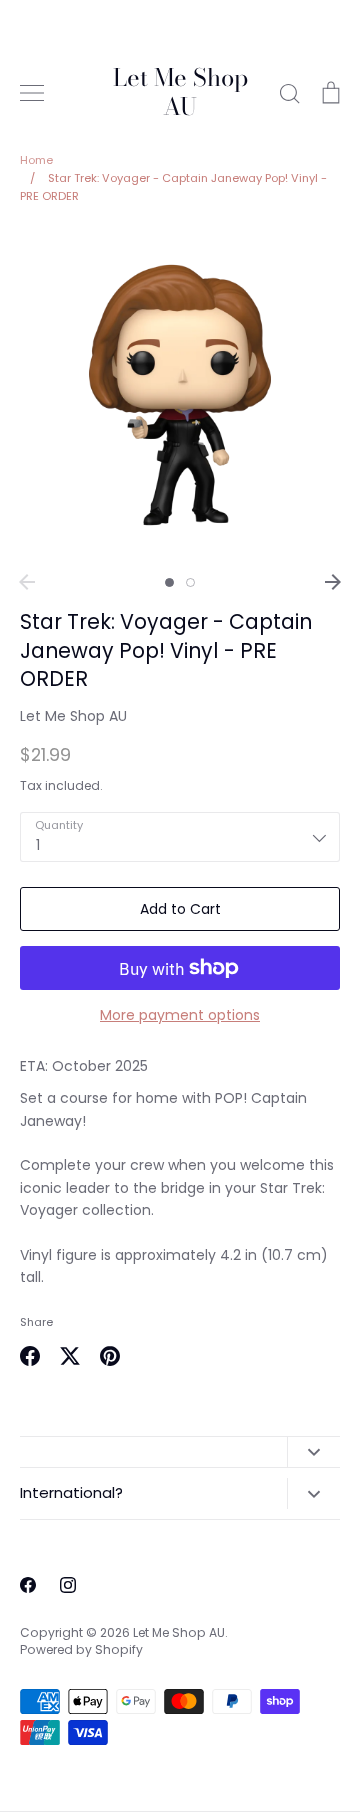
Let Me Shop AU (180, 93)
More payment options (180, 1015)
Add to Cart (180, 909)
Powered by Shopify (81, 1649)
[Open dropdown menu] (313, 1452)
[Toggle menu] (32, 93)
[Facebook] (28, 1585)
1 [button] (169, 582)
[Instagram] (68, 1585)
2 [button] (190, 582)
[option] (180, 395)
